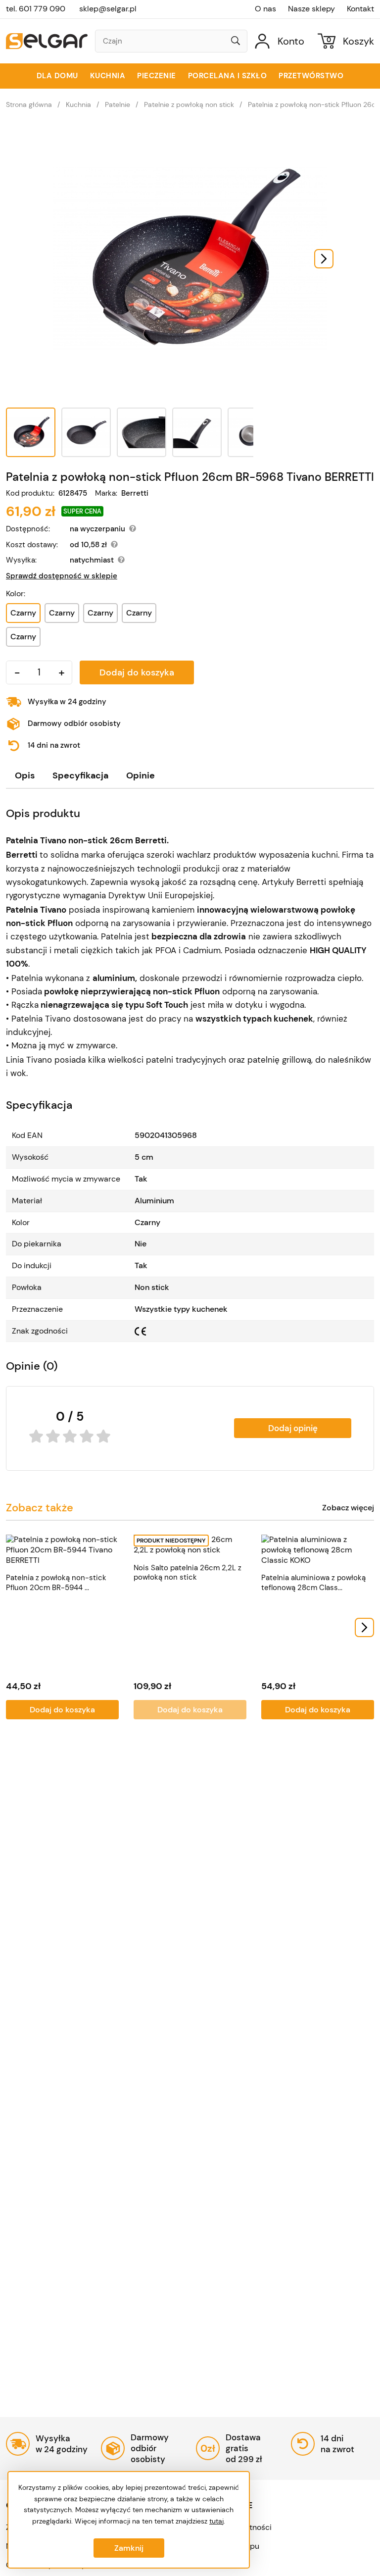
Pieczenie (157, 76)
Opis (25, 775)
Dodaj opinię (293, 1428)
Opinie (141, 775)
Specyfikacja (80, 775)
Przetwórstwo (311, 76)
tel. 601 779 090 (36, 9)
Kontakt (360, 9)
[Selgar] (47, 41)
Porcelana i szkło (228, 76)
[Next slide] (324, 259)
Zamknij (129, 2548)
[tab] (25, 776)
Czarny (62, 613)
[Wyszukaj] (236, 42)
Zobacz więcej (348, 1508)
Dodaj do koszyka (137, 672)
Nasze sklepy (311, 9)
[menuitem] (31, 432)
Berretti (135, 493)
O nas (265, 9)
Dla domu (57, 76)
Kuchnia (108, 76)
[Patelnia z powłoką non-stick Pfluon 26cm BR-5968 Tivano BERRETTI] (190, 259)
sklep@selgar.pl (108, 9)
